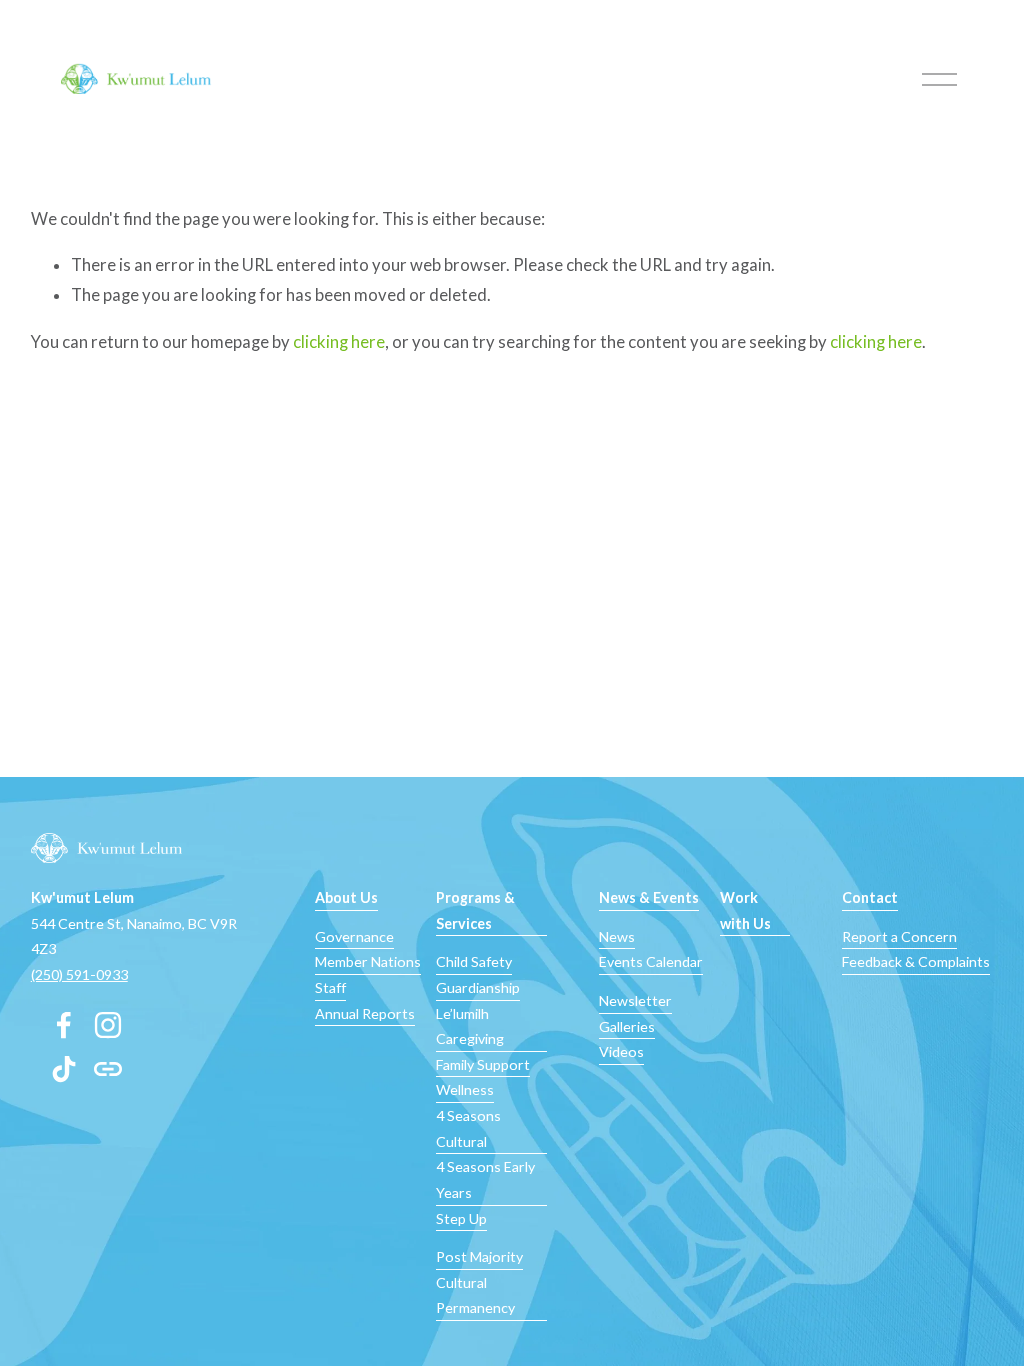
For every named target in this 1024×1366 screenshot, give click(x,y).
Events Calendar (651, 961)
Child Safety (474, 961)
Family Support (483, 1064)
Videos (621, 1051)
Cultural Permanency (475, 1295)
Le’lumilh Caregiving (470, 1026)
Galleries (627, 1026)
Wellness (465, 1089)
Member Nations (368, 961)
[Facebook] (64, 1025)
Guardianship (478, 987)
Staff (330, 987)
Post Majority (479, 1256)
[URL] (108, 1069)
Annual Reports (365, 1013)
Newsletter (635, 1000)
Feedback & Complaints (916, 961)
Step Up (461, 1218)
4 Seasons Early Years (485, 1179)
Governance (354, 936)
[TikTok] (64, 1069)
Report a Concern (899, 936)
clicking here (339, 342)
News (617, 936)
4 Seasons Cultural (468, 1128)
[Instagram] (108, 1025)
